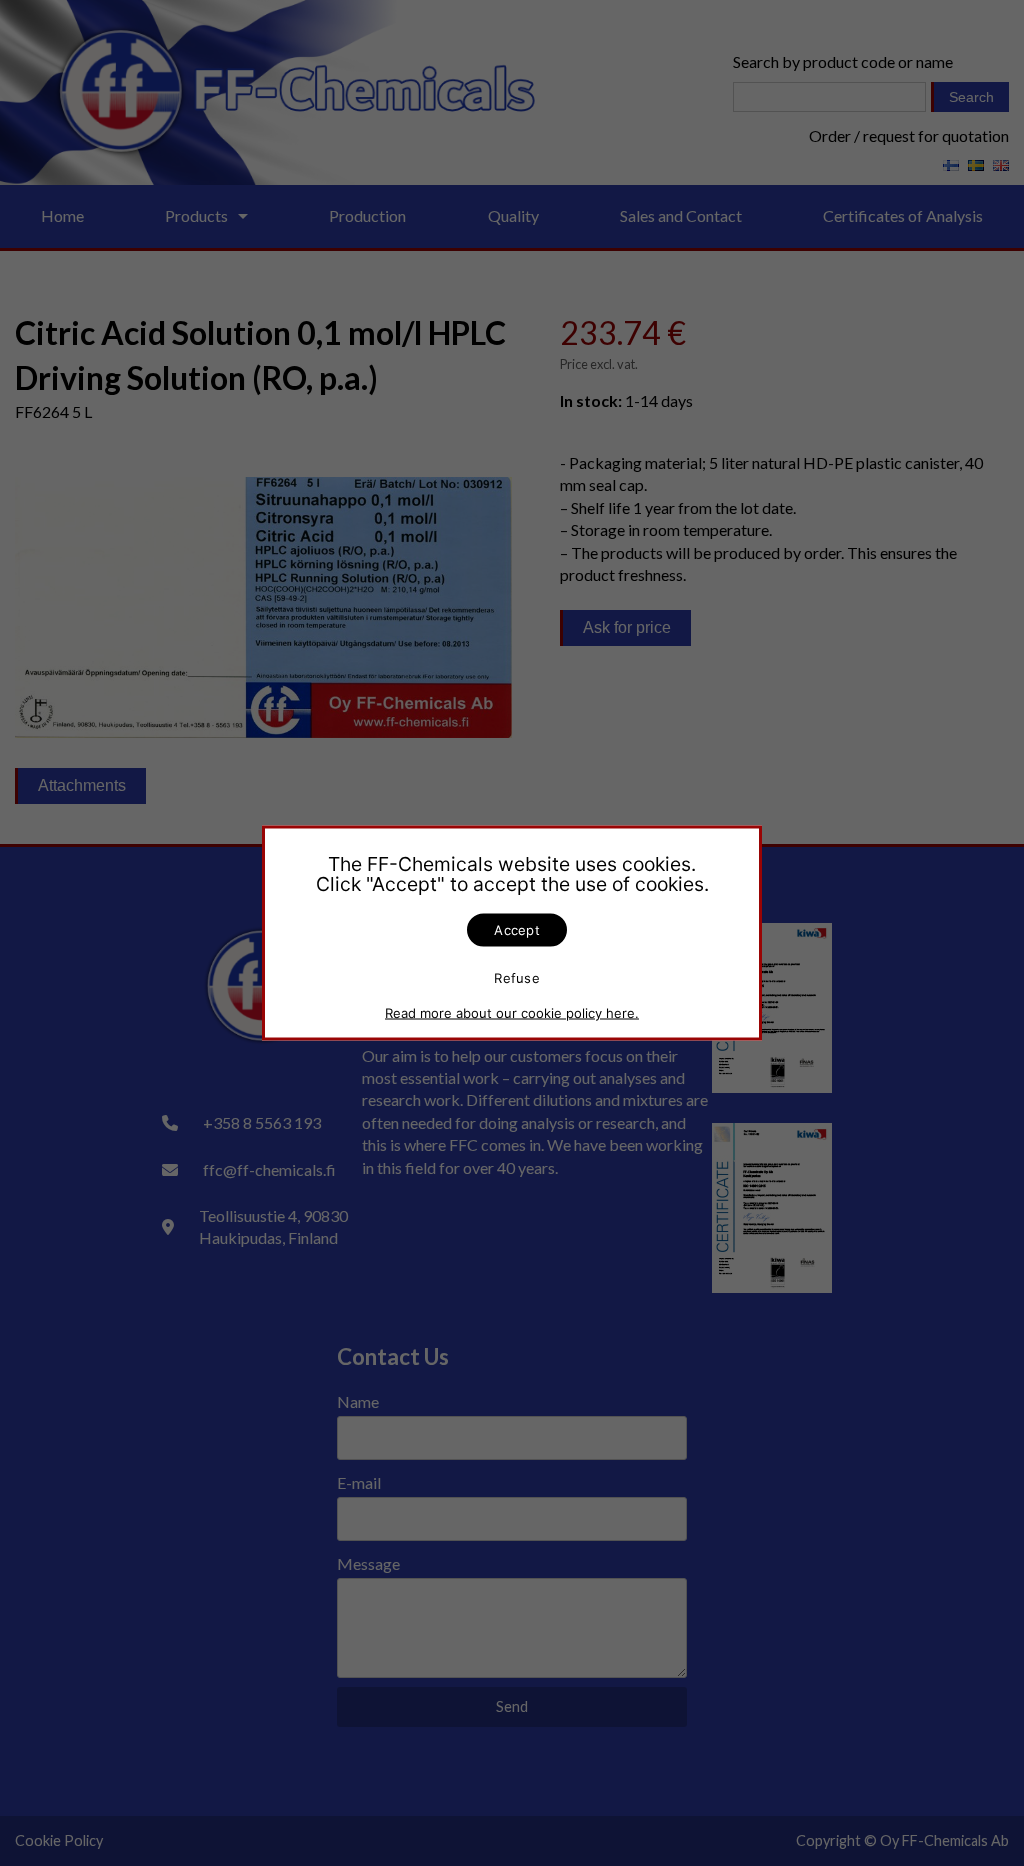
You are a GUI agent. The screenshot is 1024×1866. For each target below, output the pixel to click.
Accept (517, 930)
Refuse (517, 977)
